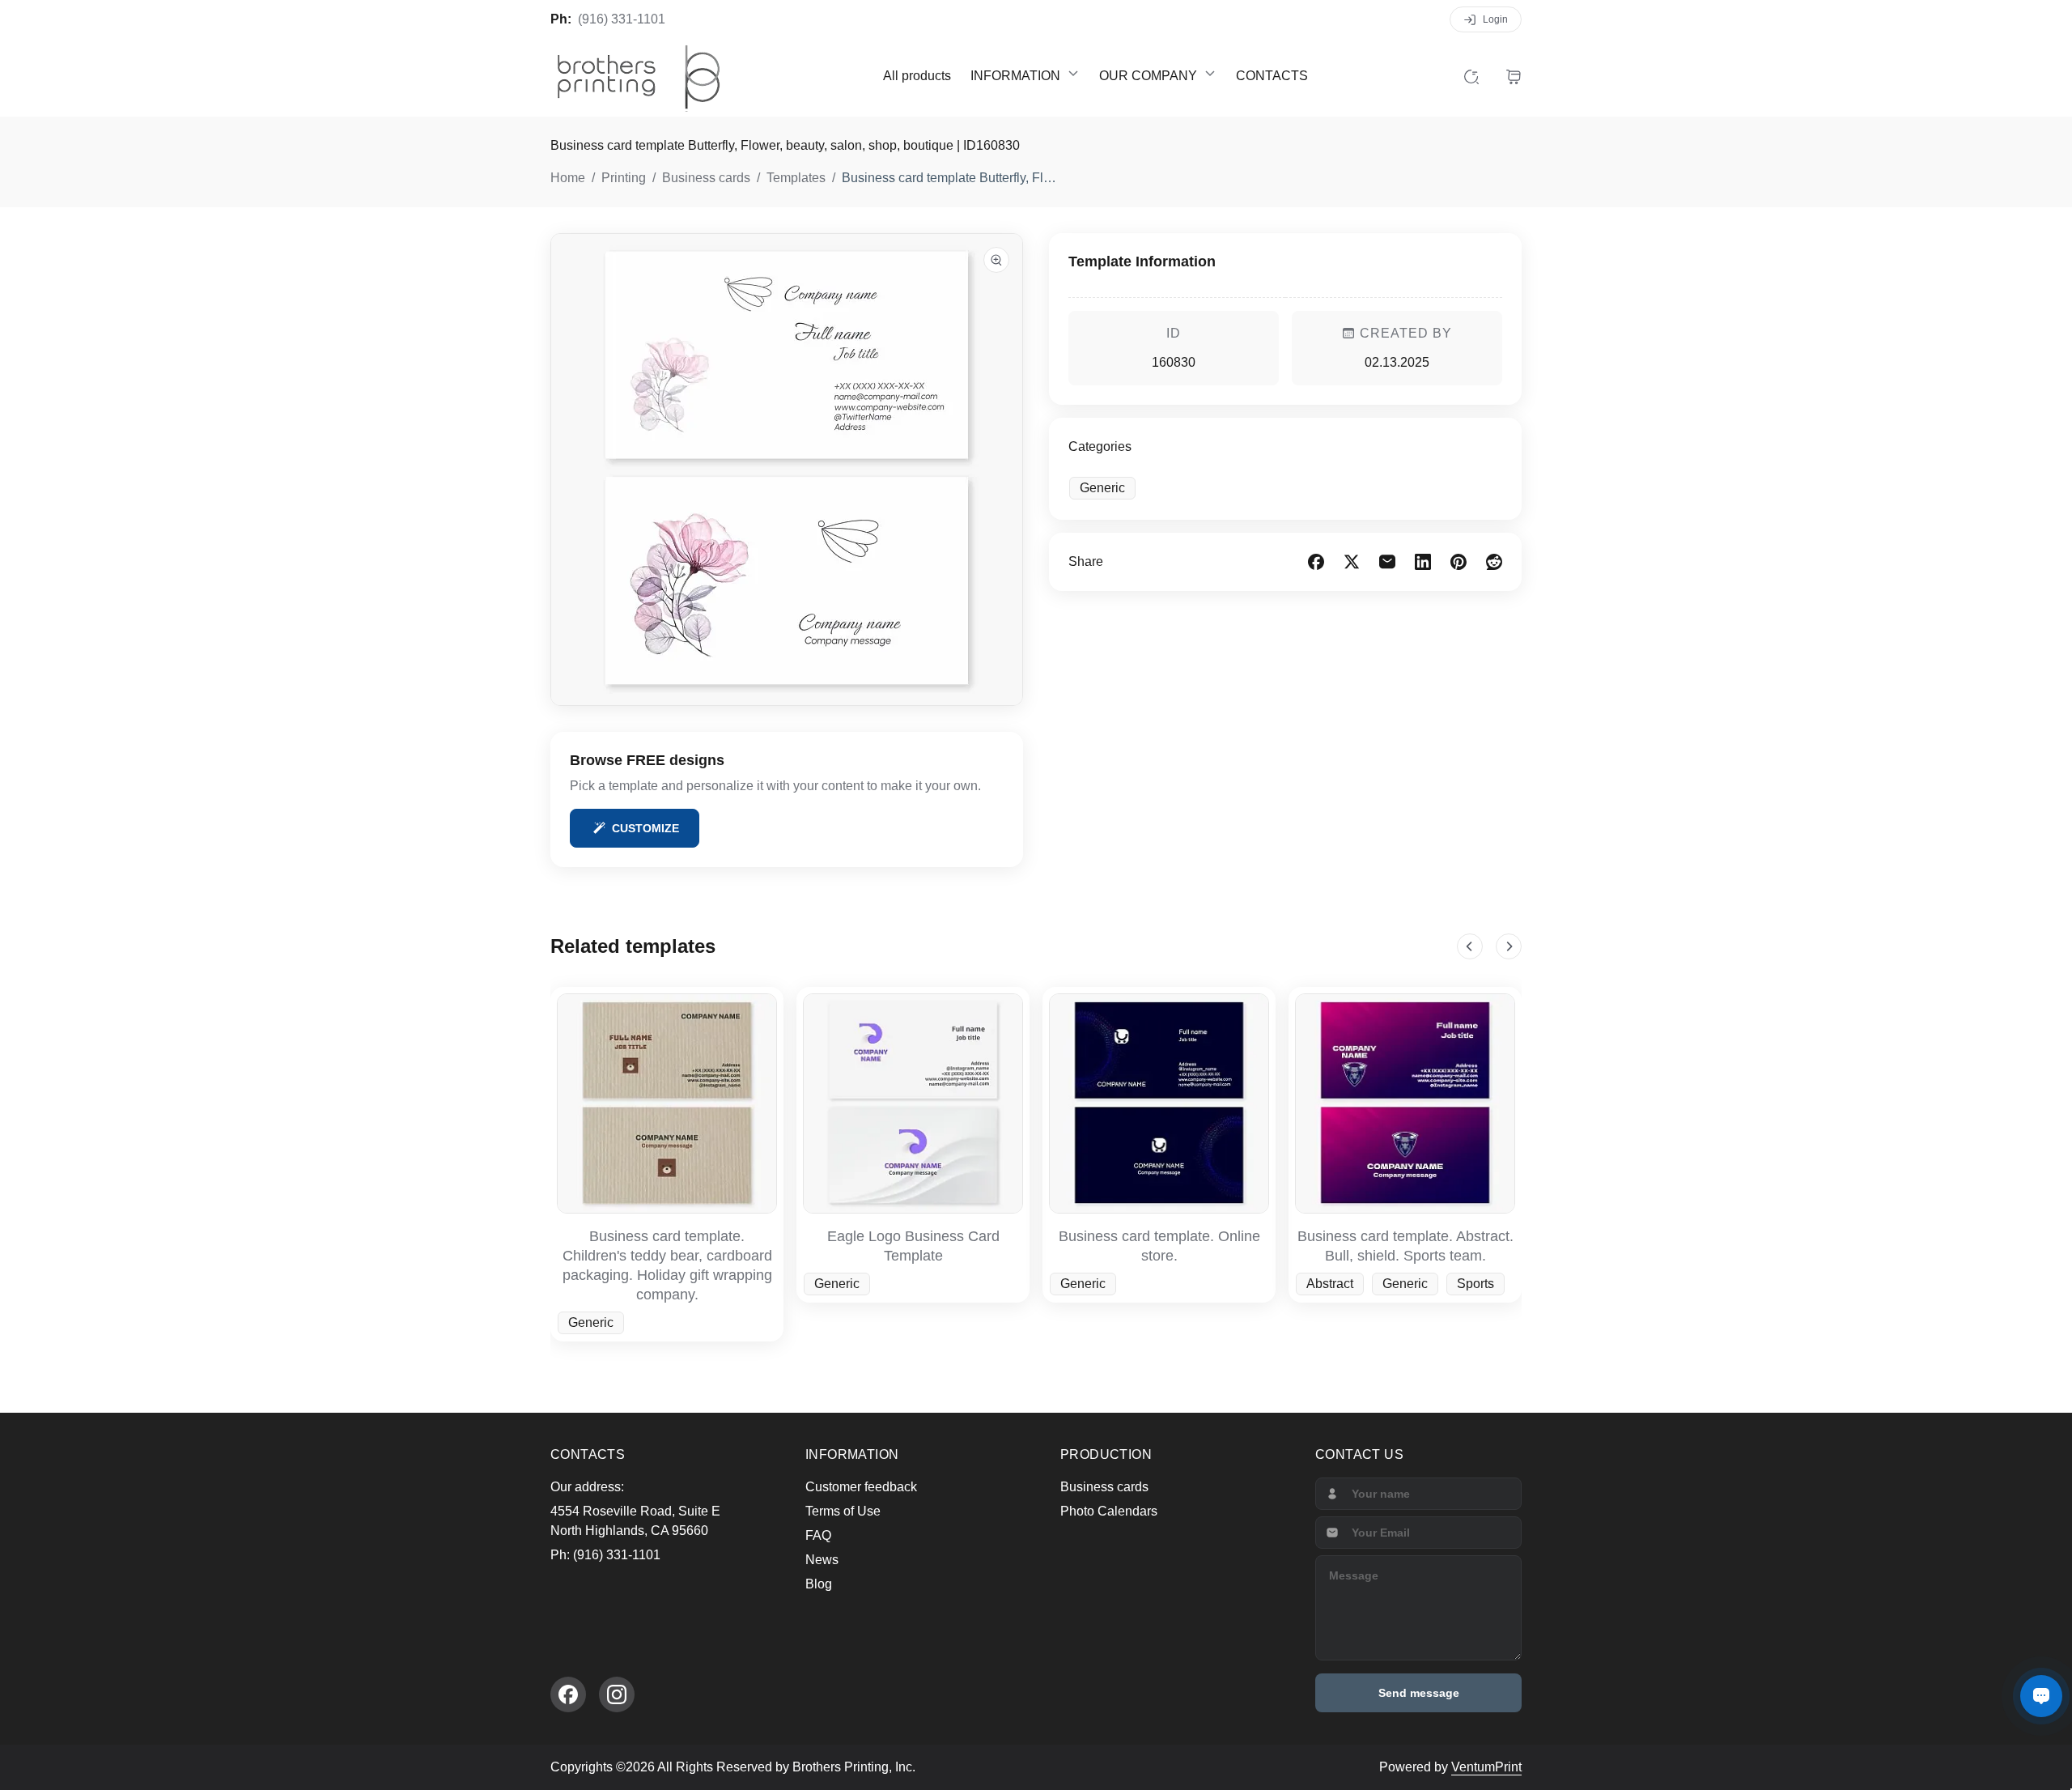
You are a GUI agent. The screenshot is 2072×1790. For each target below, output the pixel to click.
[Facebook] (568, 1694)
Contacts (1272, 76)
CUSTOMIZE (645, 828)
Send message (1419, 1693)
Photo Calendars (1109, 1511)
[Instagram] (617, 1694)
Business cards (1104, 1487)
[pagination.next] (1509, 946)
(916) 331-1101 (622, 19)
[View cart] (1514, 76)
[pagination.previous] (1470, 946)
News (822, 1560)
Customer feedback (861, 1487)
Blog (819, 1584)
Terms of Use (843, 1511)
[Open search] (1471, 76)
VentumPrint (1486, 1767)
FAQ (818, 1535)
